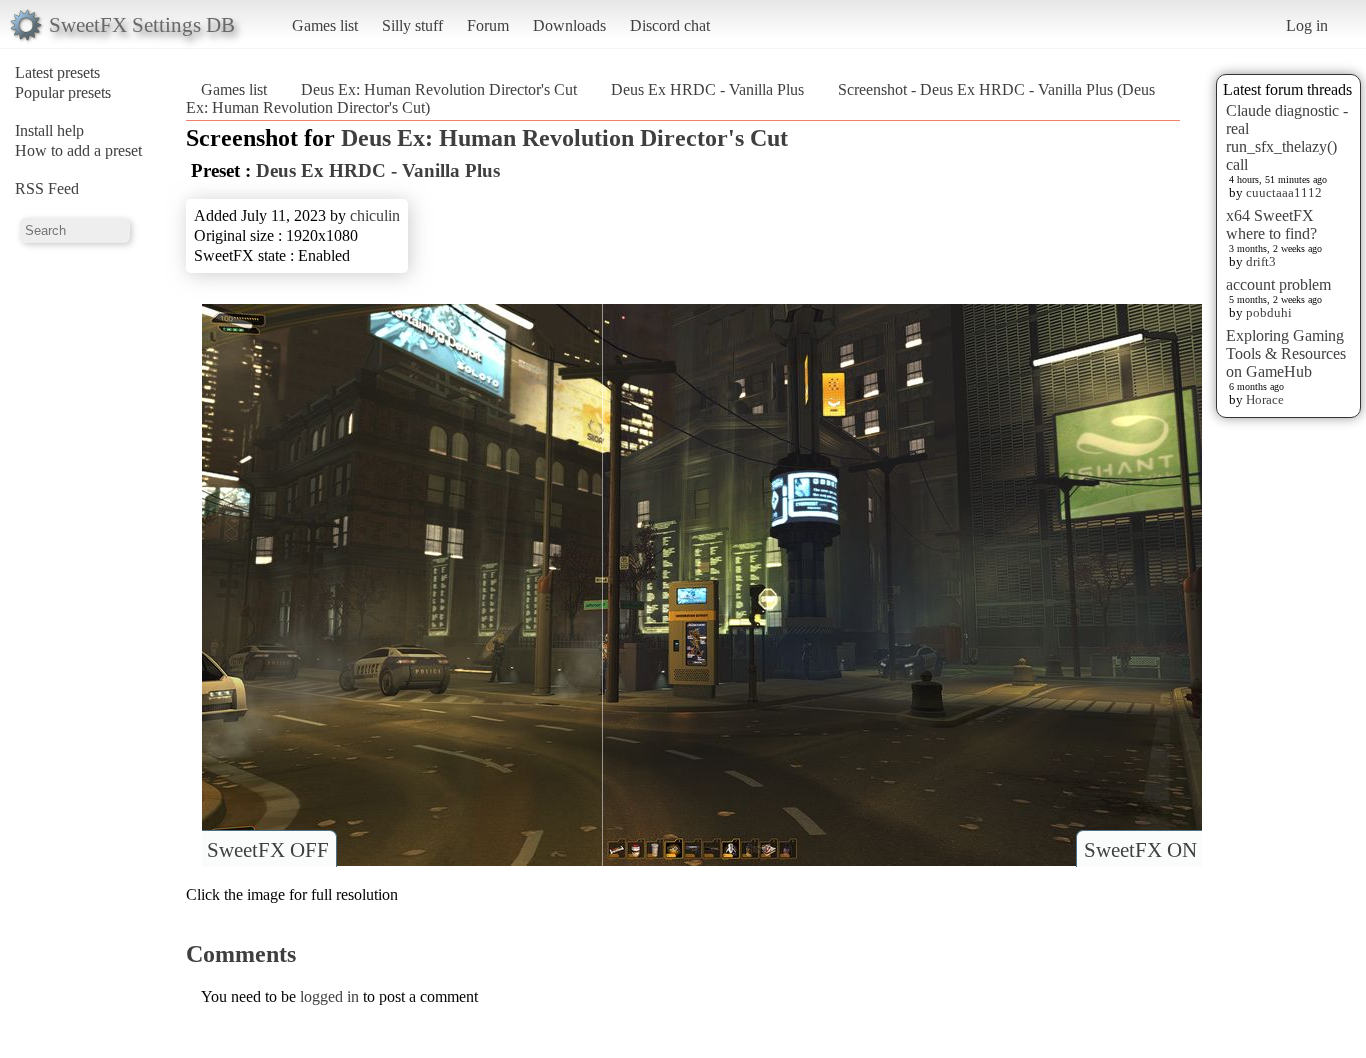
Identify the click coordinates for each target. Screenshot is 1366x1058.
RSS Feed (47, 188)
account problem (1278, 284)
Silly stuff (412, 25)
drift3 (1261, 261)
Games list (325, 25)
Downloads (569, 25)
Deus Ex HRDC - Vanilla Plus (707, 89)
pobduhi (1269, 312)
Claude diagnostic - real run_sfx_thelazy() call (1287, 137)
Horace (1265, 399)
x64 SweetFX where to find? (1271, 224)
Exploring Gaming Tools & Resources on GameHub (1286, 353)
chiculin (375, 215)
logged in (329, 996)
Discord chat (670, 25)
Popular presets (63, 92)
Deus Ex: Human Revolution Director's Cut (439, 89)
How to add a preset (78, 150)
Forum (488, 25)
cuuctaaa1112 (1284, 192)
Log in (1307, 25)
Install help (49, 130)
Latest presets (57, 72)
